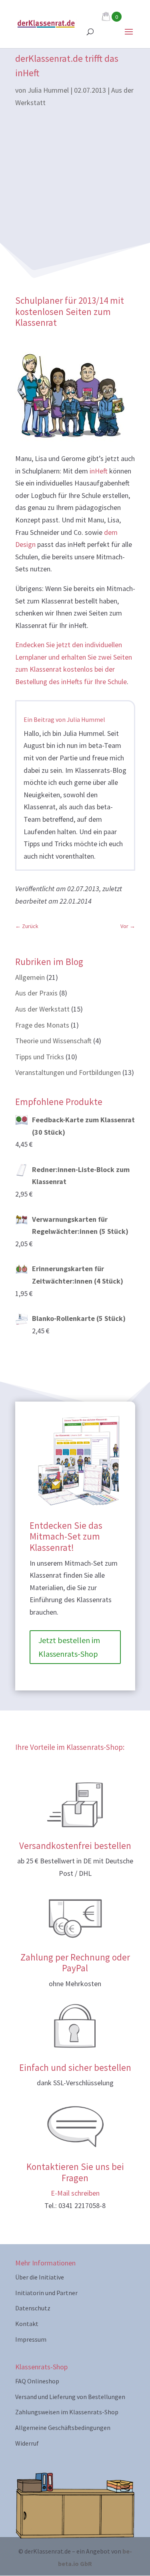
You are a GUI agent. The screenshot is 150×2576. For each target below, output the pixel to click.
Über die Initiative (40, 2277)
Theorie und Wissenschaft (53, 1041)
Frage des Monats (42, 1025)
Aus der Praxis (36, 993)
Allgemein (30, 977)
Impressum (31, 2339)
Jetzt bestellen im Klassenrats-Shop (69, 1647)
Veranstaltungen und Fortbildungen (68, 1072)
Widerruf (27, 2443)
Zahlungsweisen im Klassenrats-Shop (67, 2412)
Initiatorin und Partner (46, 2293)
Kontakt (27, 2324)
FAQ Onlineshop (37, 2381)
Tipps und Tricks (40, 1057)
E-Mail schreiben (75, 2193)
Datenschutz (33, 2308)
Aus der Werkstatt (42, 1009)
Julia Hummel (48, 90)
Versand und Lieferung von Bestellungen (70, 2397)
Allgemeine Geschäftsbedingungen (63, 2428)
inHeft (99, 471)
